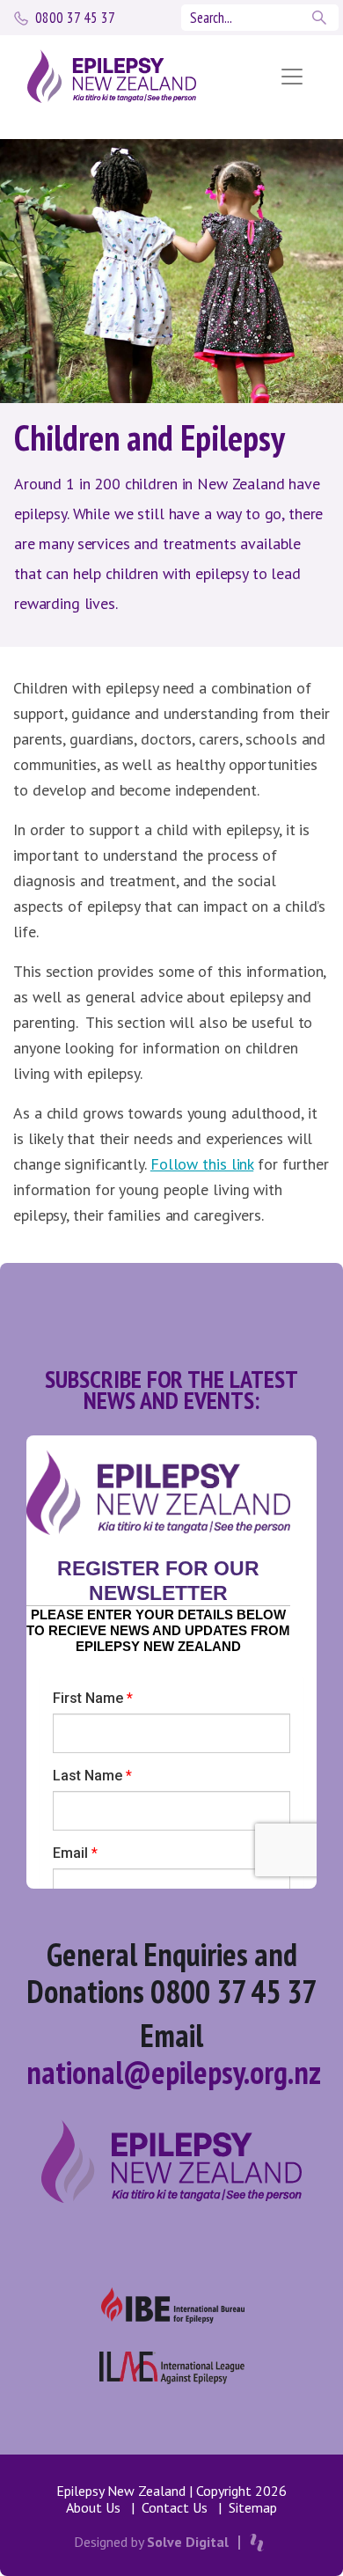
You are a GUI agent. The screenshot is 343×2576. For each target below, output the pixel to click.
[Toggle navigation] (292, 77)
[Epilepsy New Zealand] (130, 76)
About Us (93, 2507)
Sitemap (253, 2507)
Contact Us (175, 2507)
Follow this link (202, 1164)
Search (321, 18)
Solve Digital (188, 2542)
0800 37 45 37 (75, 18)
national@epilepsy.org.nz (174, 2072)
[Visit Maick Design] (257, 2543)
